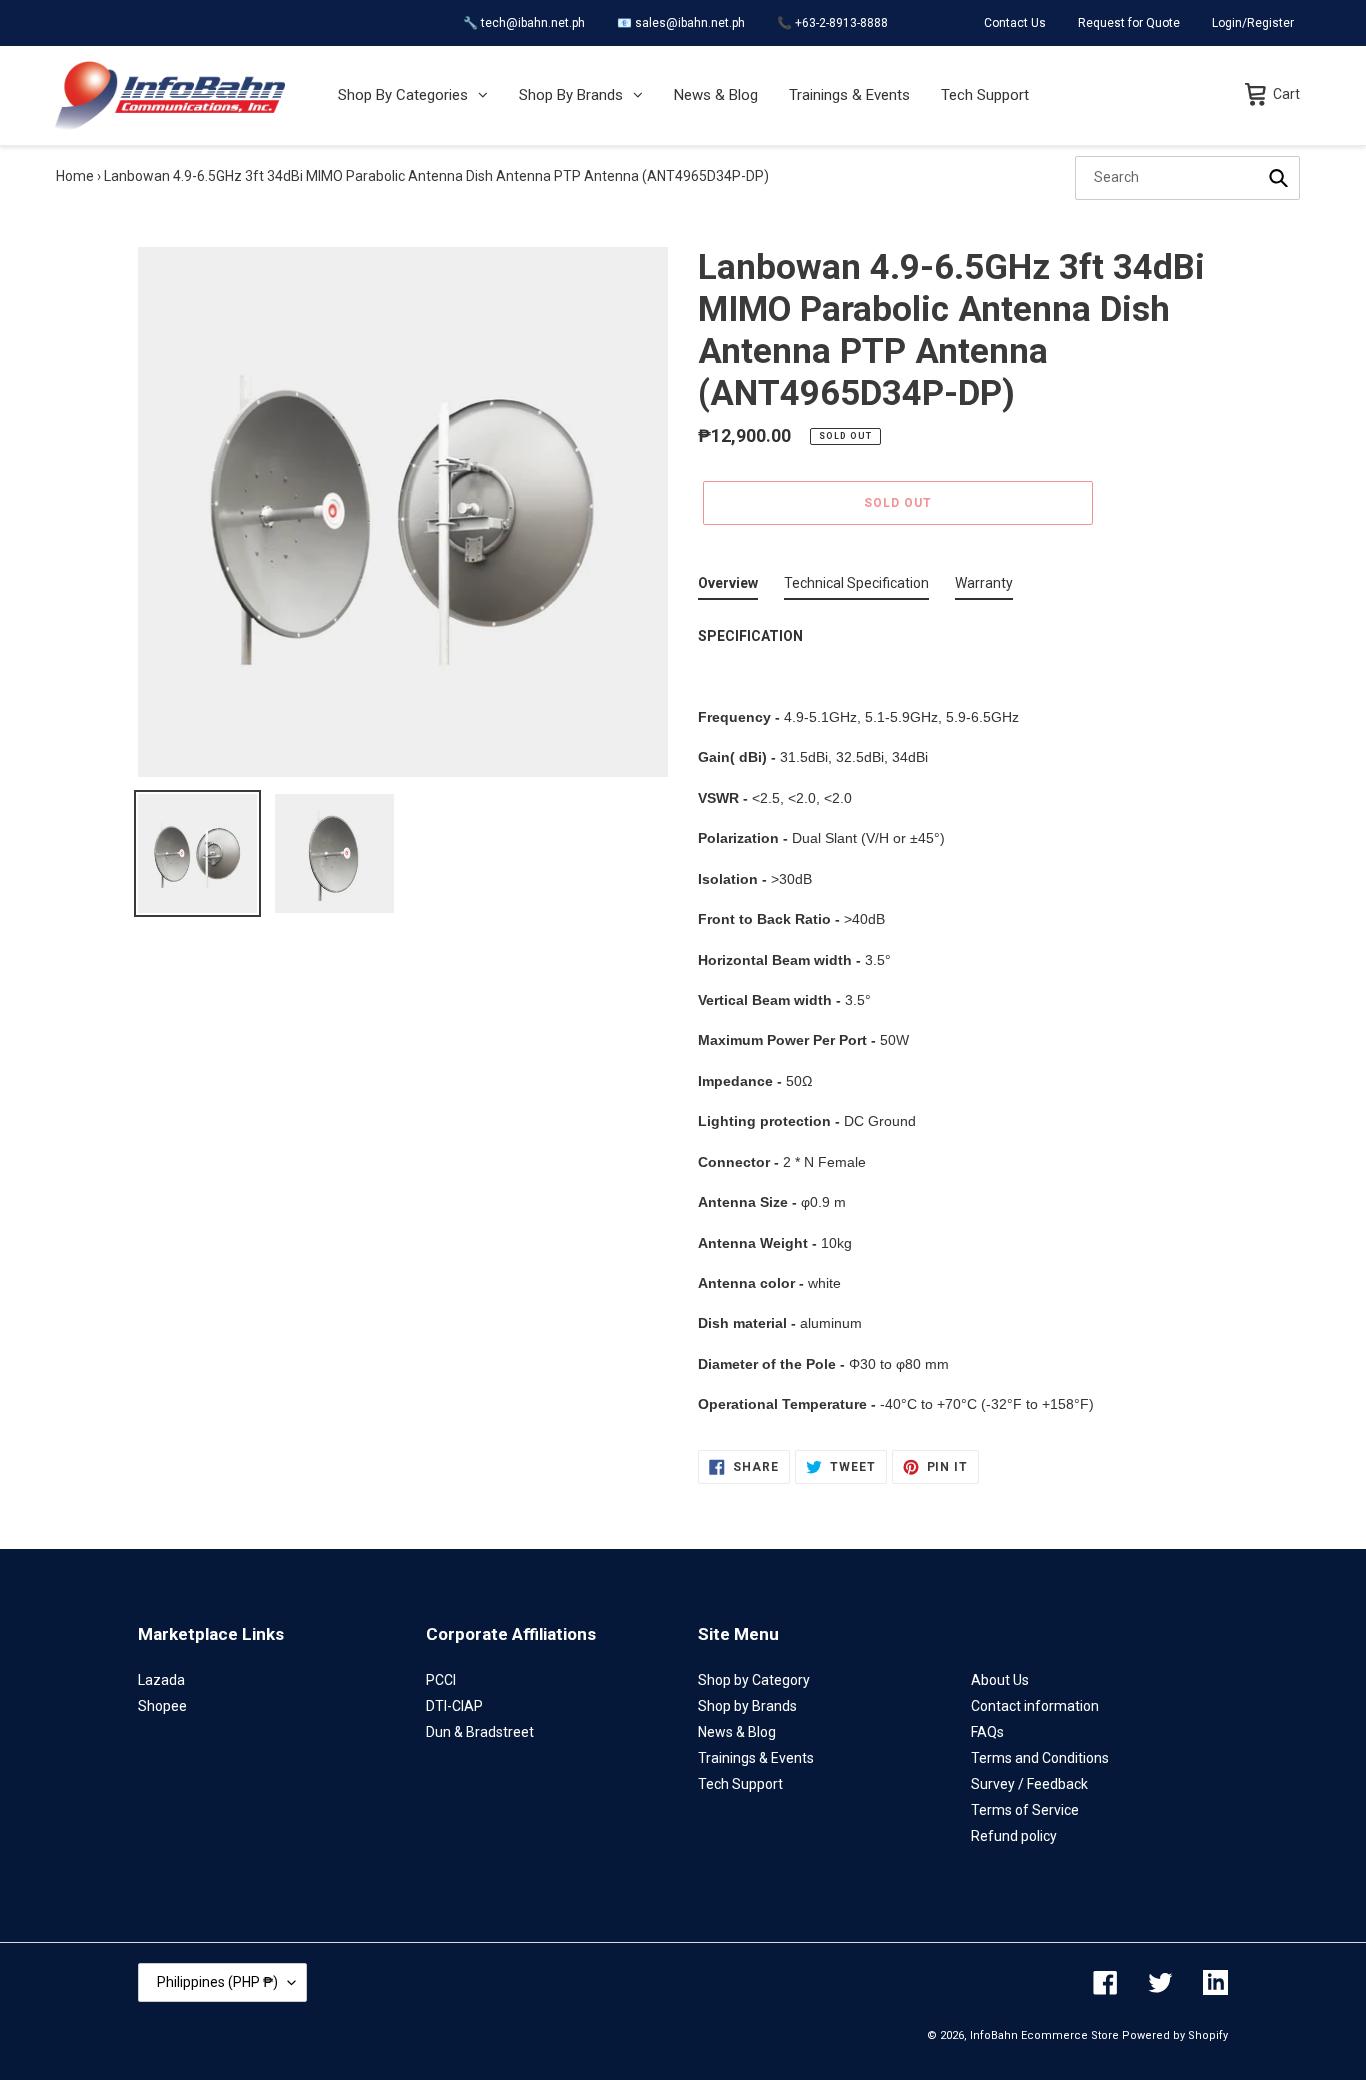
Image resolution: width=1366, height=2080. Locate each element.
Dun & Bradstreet (480, 1732)
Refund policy (1014, 1836)
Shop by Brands (747, 1706)
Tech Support (740, 1784)
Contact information (1035, 1706)
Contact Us (1015, 23)
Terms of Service (1025, 1810)
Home (75, 176)
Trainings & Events (756, 1758)
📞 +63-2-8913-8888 (832, 23)
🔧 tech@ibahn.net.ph (524, 23)
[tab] (728, 587)
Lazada (161, 1680)
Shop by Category (754, 1680)
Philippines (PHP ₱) (217, 1982)
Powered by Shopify (1175, 2035)
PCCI (441, 1680)
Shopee (162, 1706)
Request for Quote (1129, 23)
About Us (1000, 1680)
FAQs (987, 1732)
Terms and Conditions (1040, 1758)
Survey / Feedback (1029, 1784)
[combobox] (1187, 178)
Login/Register (1253, 23)
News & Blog (737, 1732)
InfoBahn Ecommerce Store (1044, 2035)
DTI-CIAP (454, 1706)
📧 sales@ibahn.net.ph (681, 23)
